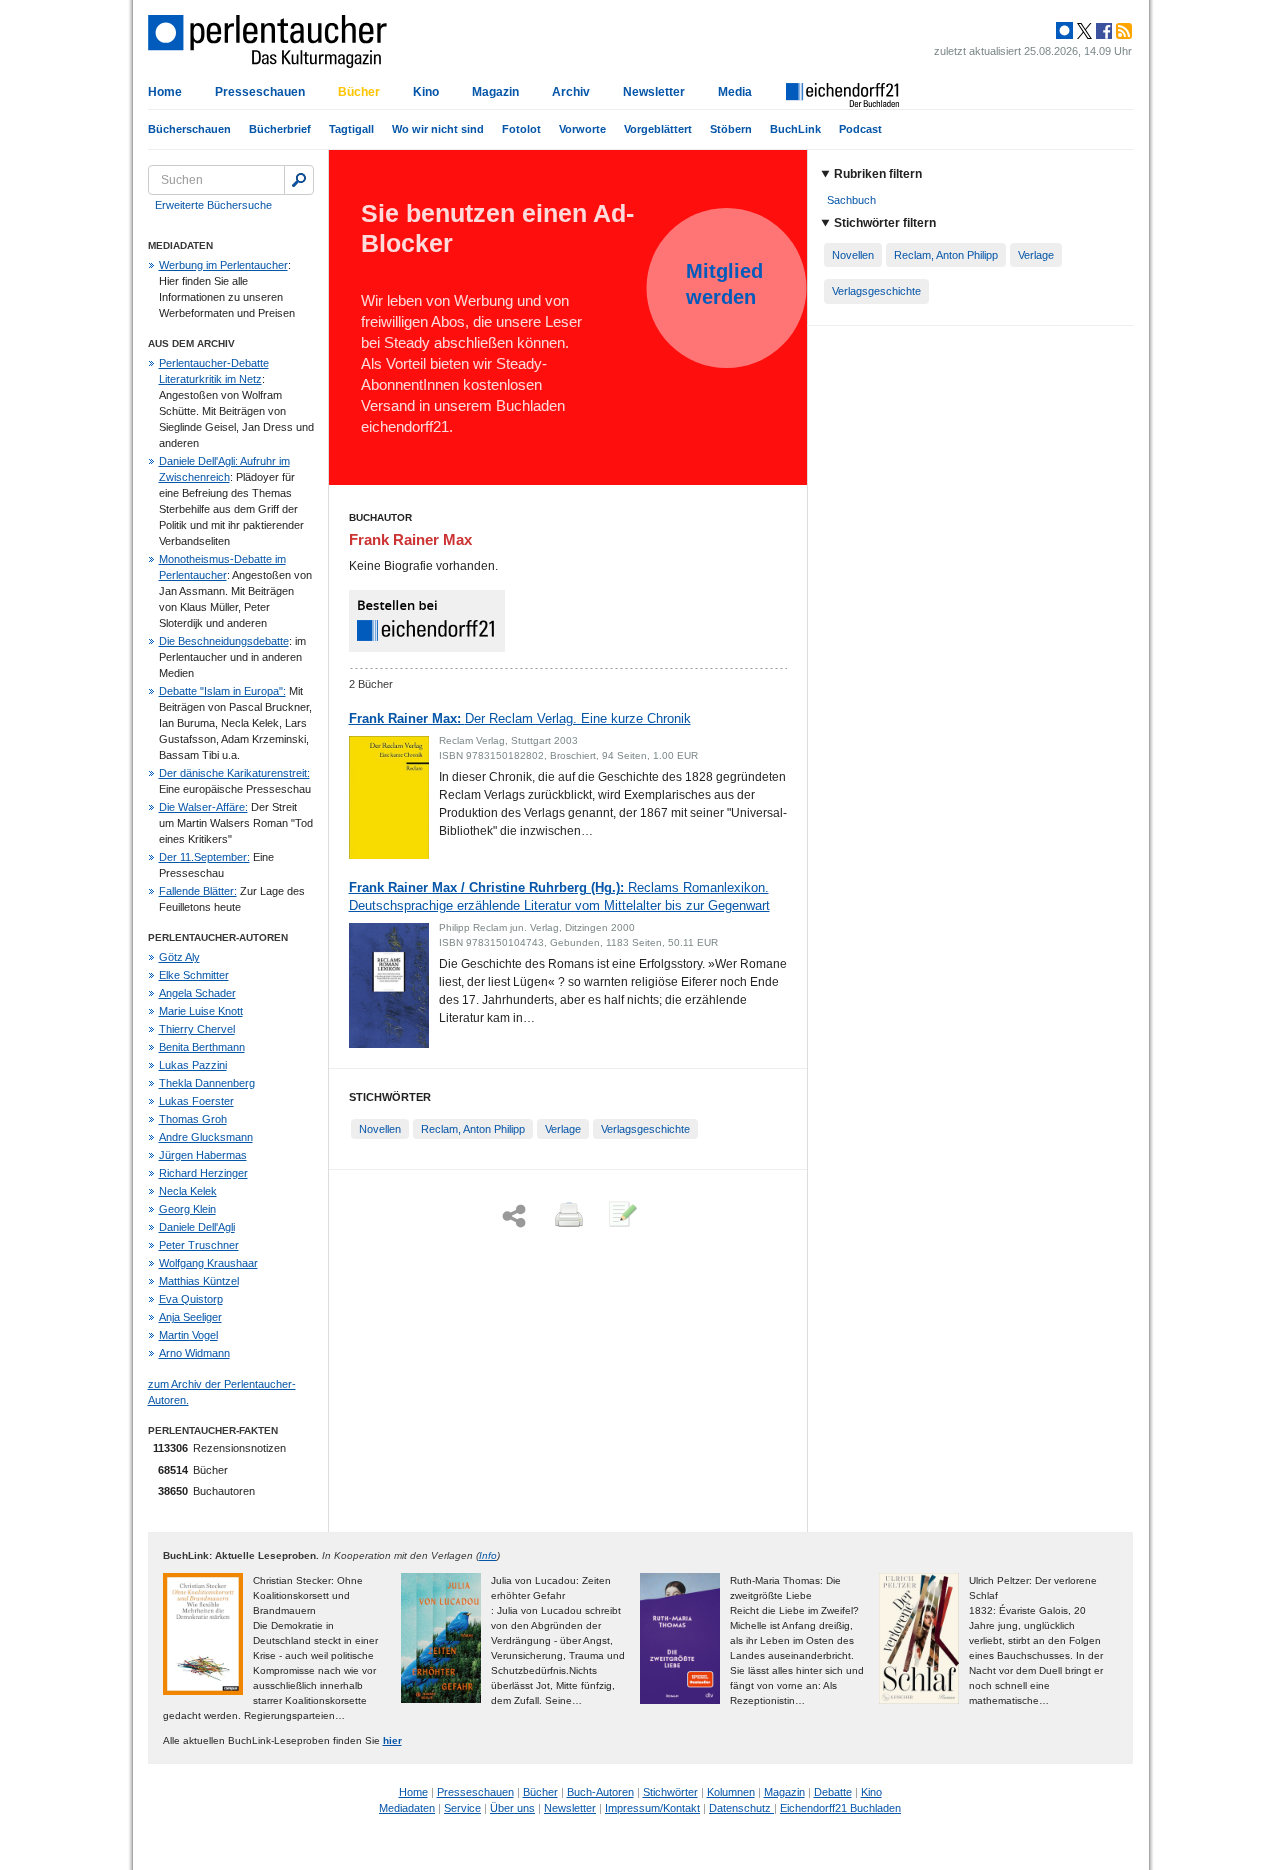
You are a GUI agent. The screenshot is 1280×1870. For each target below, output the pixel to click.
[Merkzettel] (621, 1216)
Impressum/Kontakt (652, 1808)
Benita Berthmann (202, 1047)
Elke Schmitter (194, 975)
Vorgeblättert (658, 129)
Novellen (380, 1129)
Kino (426, 92)
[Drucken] (567, 1216)
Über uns (512, 1808)
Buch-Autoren (600, 1792)
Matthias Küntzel (199, 1281)
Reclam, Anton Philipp (473, 1129)
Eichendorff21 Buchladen (840, 1808)
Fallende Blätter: (198, 891)
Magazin (495, 92)
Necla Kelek (188, 1191)
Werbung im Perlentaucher (223, 265)
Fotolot (521, 129)
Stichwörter (670, 1792)
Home (165, 92)
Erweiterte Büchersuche (213, 205)
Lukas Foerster (196, 1101)
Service (462, 1808)
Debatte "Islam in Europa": (222, 691)
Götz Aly (179, 957)
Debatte (833, 1792)
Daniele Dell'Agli (197, 1227)
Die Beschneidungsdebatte (224, 641)
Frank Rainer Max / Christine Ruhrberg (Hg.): (559, 896)
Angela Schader (197, 993)
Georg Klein (187, 1209)
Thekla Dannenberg (207, 1083)
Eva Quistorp (191, 1299)
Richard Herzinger (203, 1173)
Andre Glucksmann (206, 1137)
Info (488, 1555)
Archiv (571, 92)
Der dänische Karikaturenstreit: (234, 773)
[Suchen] (299, 180)
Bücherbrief (280, 129)
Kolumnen (731, 1792)
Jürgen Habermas (203, 1155)
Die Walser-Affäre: (203, 807)
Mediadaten (407, 1808)
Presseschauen (260, 92)
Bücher (359, 92)
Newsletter (654, 92)
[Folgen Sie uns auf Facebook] (1102, 31)
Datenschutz (741, 1808)
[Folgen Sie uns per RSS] (1122, 31)
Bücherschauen (189, 129)
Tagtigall (351, 129)
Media (735, 92)
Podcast (860, 129)
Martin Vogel (188, 1335)
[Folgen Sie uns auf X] (1083, 31)
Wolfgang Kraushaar (208, 1263)
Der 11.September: (204, 857)
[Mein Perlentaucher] (1064, 31)
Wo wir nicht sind (438, 129)
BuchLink (795, 129)
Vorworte (582, 129)
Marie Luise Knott (201, 1011)
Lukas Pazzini (193, 1065)
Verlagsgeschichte (645, 1129)
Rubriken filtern (878, 174)
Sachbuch (851, 200)
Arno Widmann (194, 1353)
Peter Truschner (199, 1245)
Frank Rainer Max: (520, 718)
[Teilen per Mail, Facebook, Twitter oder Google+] (514, 1216)
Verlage (563, 1129)
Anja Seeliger (190, 1317)
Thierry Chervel (197, 1029)
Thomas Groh (193, 1119)
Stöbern (731, 129)
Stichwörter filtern (885, 223)
